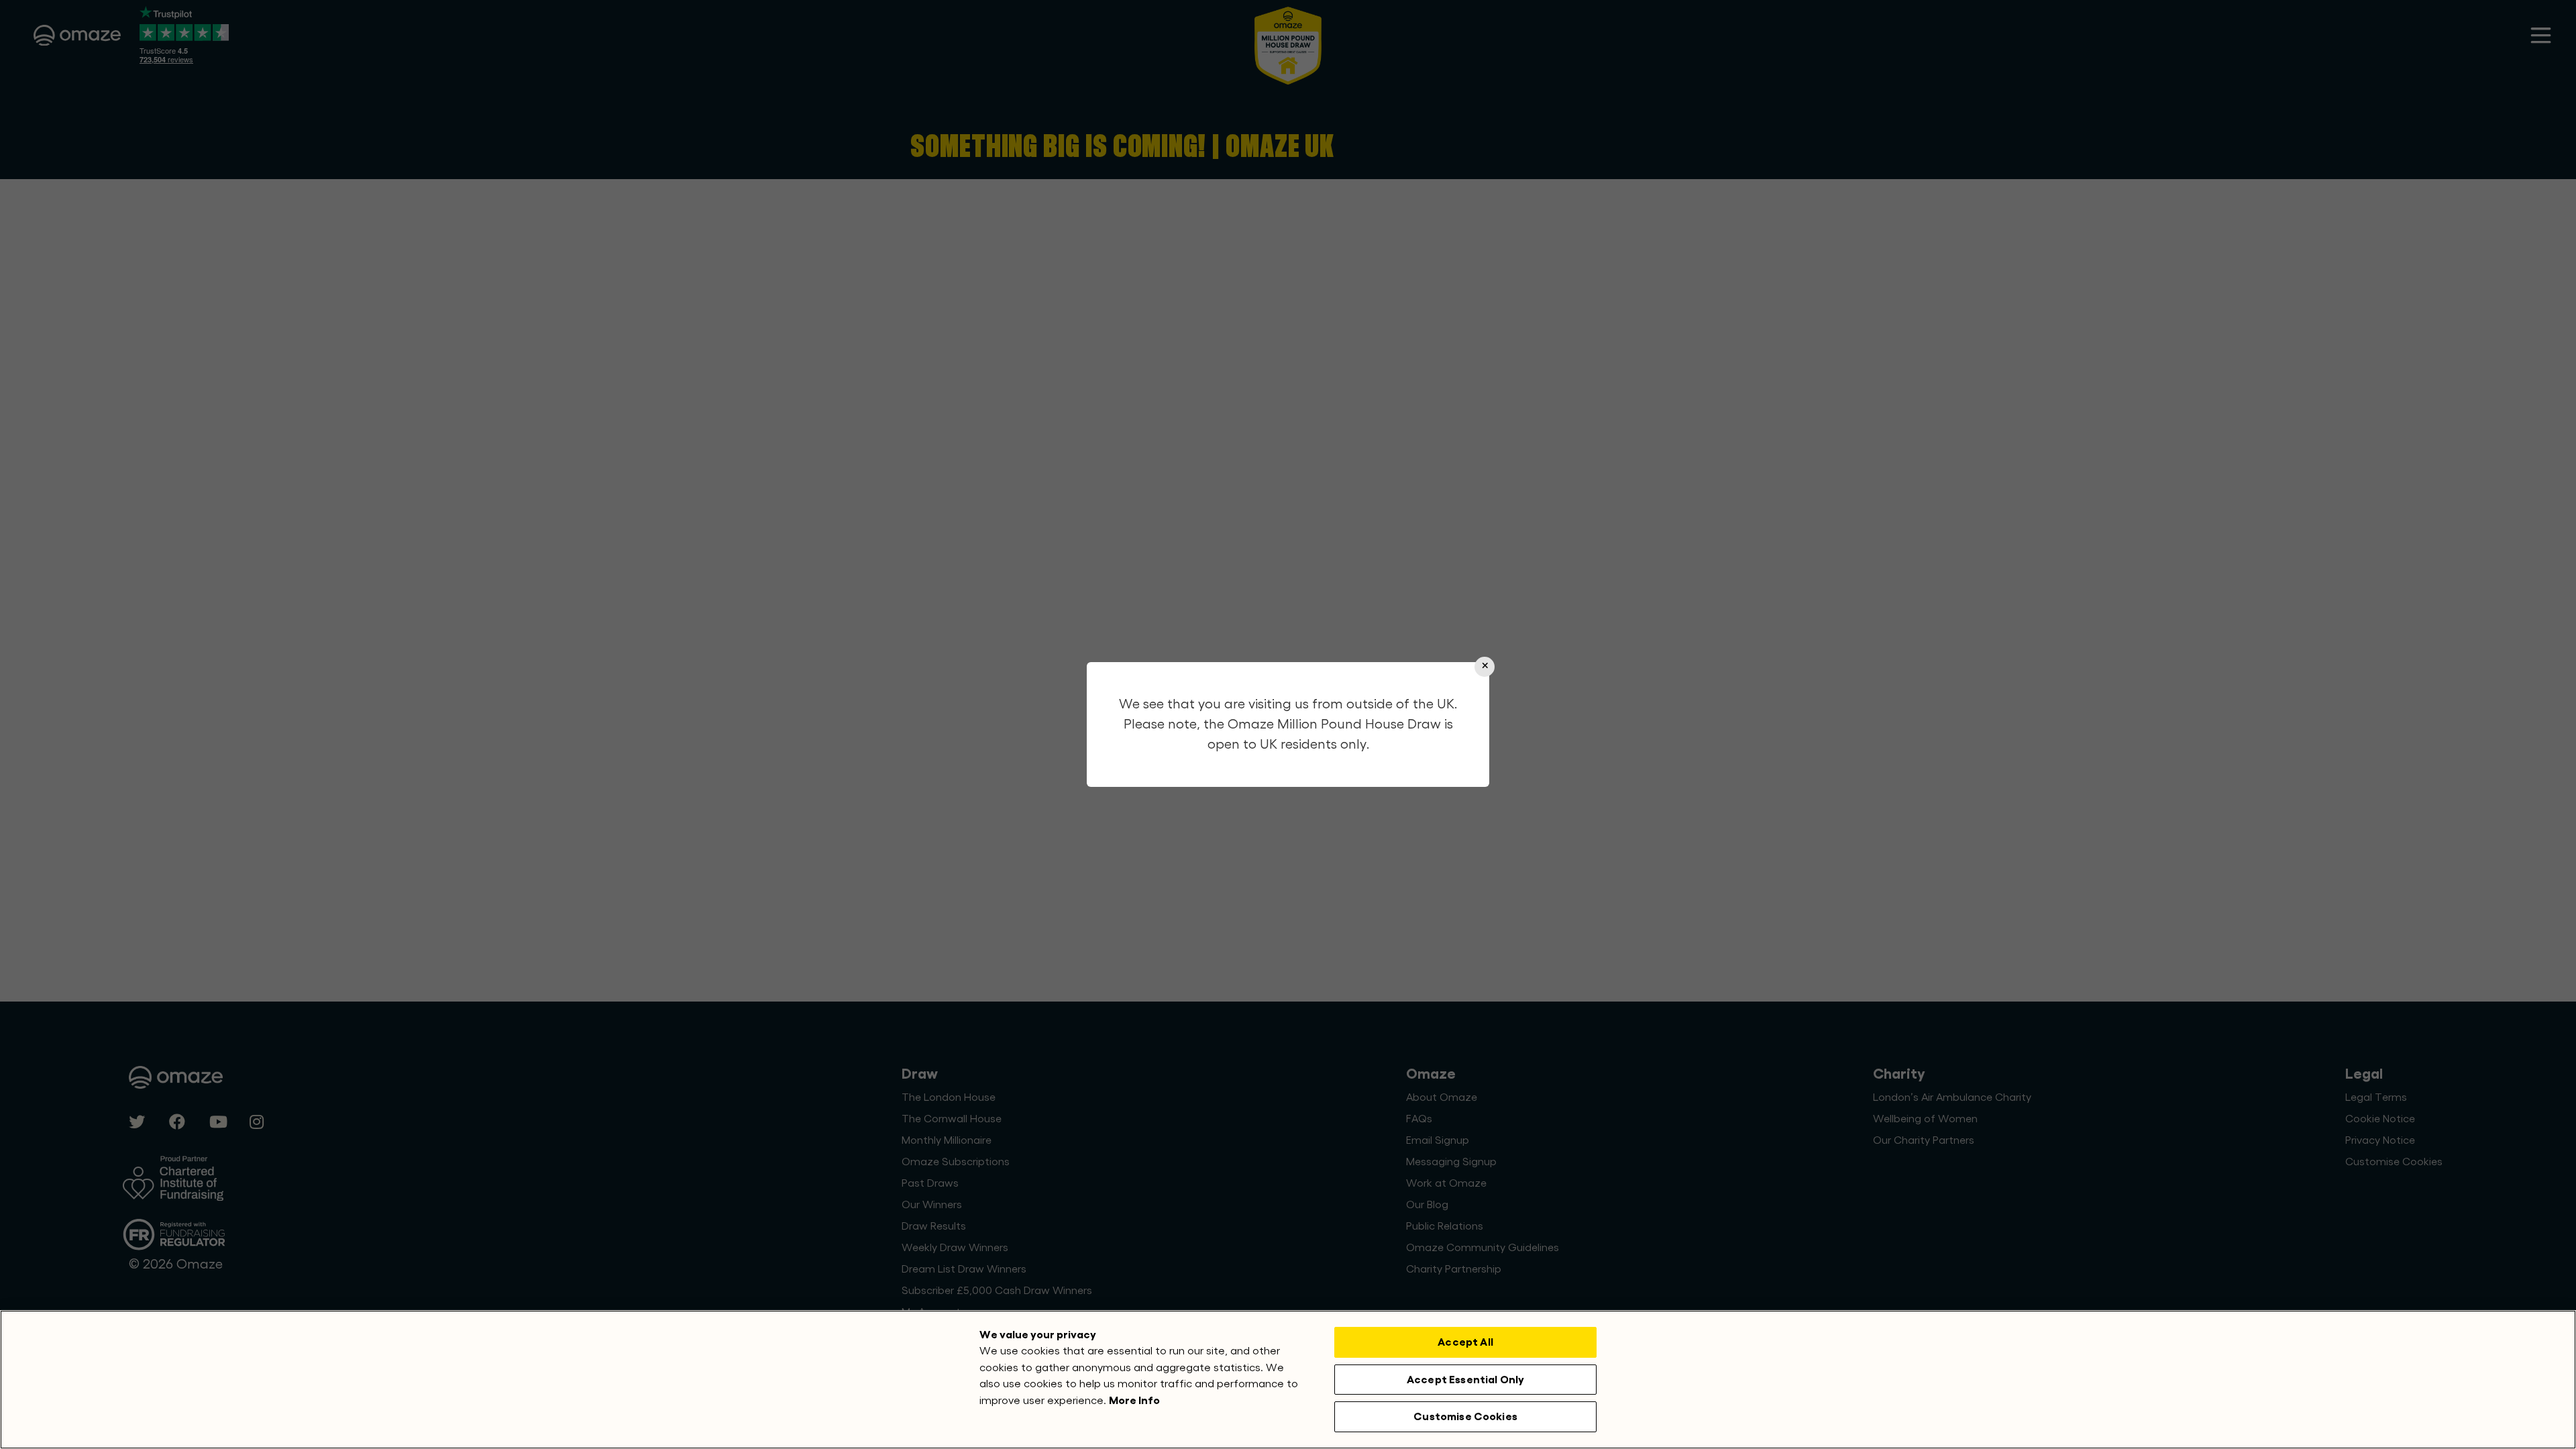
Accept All (1465, 1342)
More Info (1134, 1400)
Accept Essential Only (1465, 1380)
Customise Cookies (1465, 1416)
